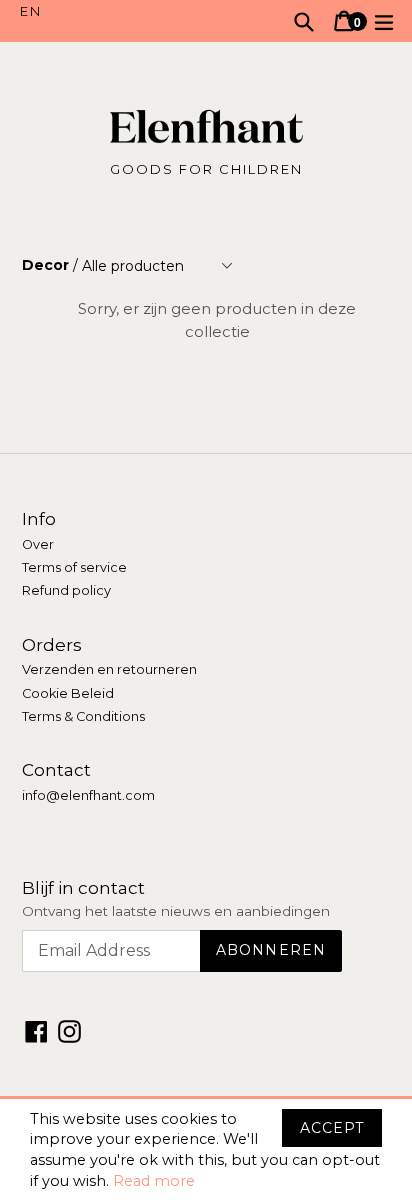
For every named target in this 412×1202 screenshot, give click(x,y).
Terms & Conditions (83, 716)
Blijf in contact (83, 888)
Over (38, 544)
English (113, 12)
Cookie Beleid (68, 693)
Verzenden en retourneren (109, 669)
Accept (332, 1128)
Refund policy (66, 590)
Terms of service (74, 567)
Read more (154, 1181)
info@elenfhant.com (88, 795)
